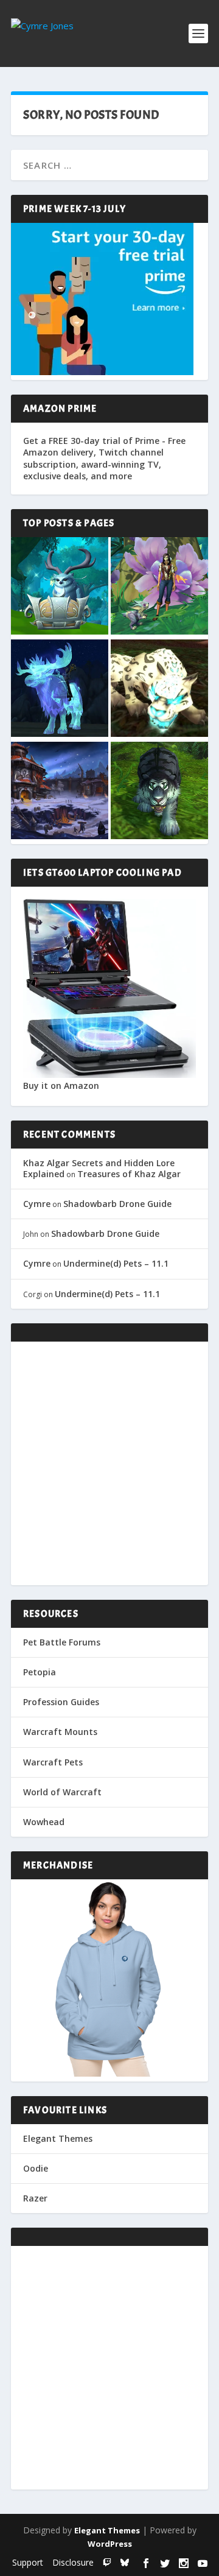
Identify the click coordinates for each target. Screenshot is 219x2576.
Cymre (37, 1204)
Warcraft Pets (53, 1762)
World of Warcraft (62, 1792)
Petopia (40, 1672)
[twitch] (107, 2562)
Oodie (36, 2168)
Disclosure (73, 2562)
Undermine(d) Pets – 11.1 (116, 1263)
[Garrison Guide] (60, 792)
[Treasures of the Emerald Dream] (60, 587)
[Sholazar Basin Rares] (159, 689)
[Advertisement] (109, 1463)
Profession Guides (61, 1702)
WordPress (110, 2544)
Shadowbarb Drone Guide (117, 1204)
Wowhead (44, 1822)
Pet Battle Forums (62, 1642)
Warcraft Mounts (60, 1732)
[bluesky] (125, 2562)
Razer (35, 2198)
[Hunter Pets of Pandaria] (159, 792)
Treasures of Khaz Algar (129, 1174)
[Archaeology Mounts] (60, 689)
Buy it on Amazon (61, 1086)
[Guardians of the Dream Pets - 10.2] (159, 587)
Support (28, 2562)
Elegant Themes (58, 2138)
